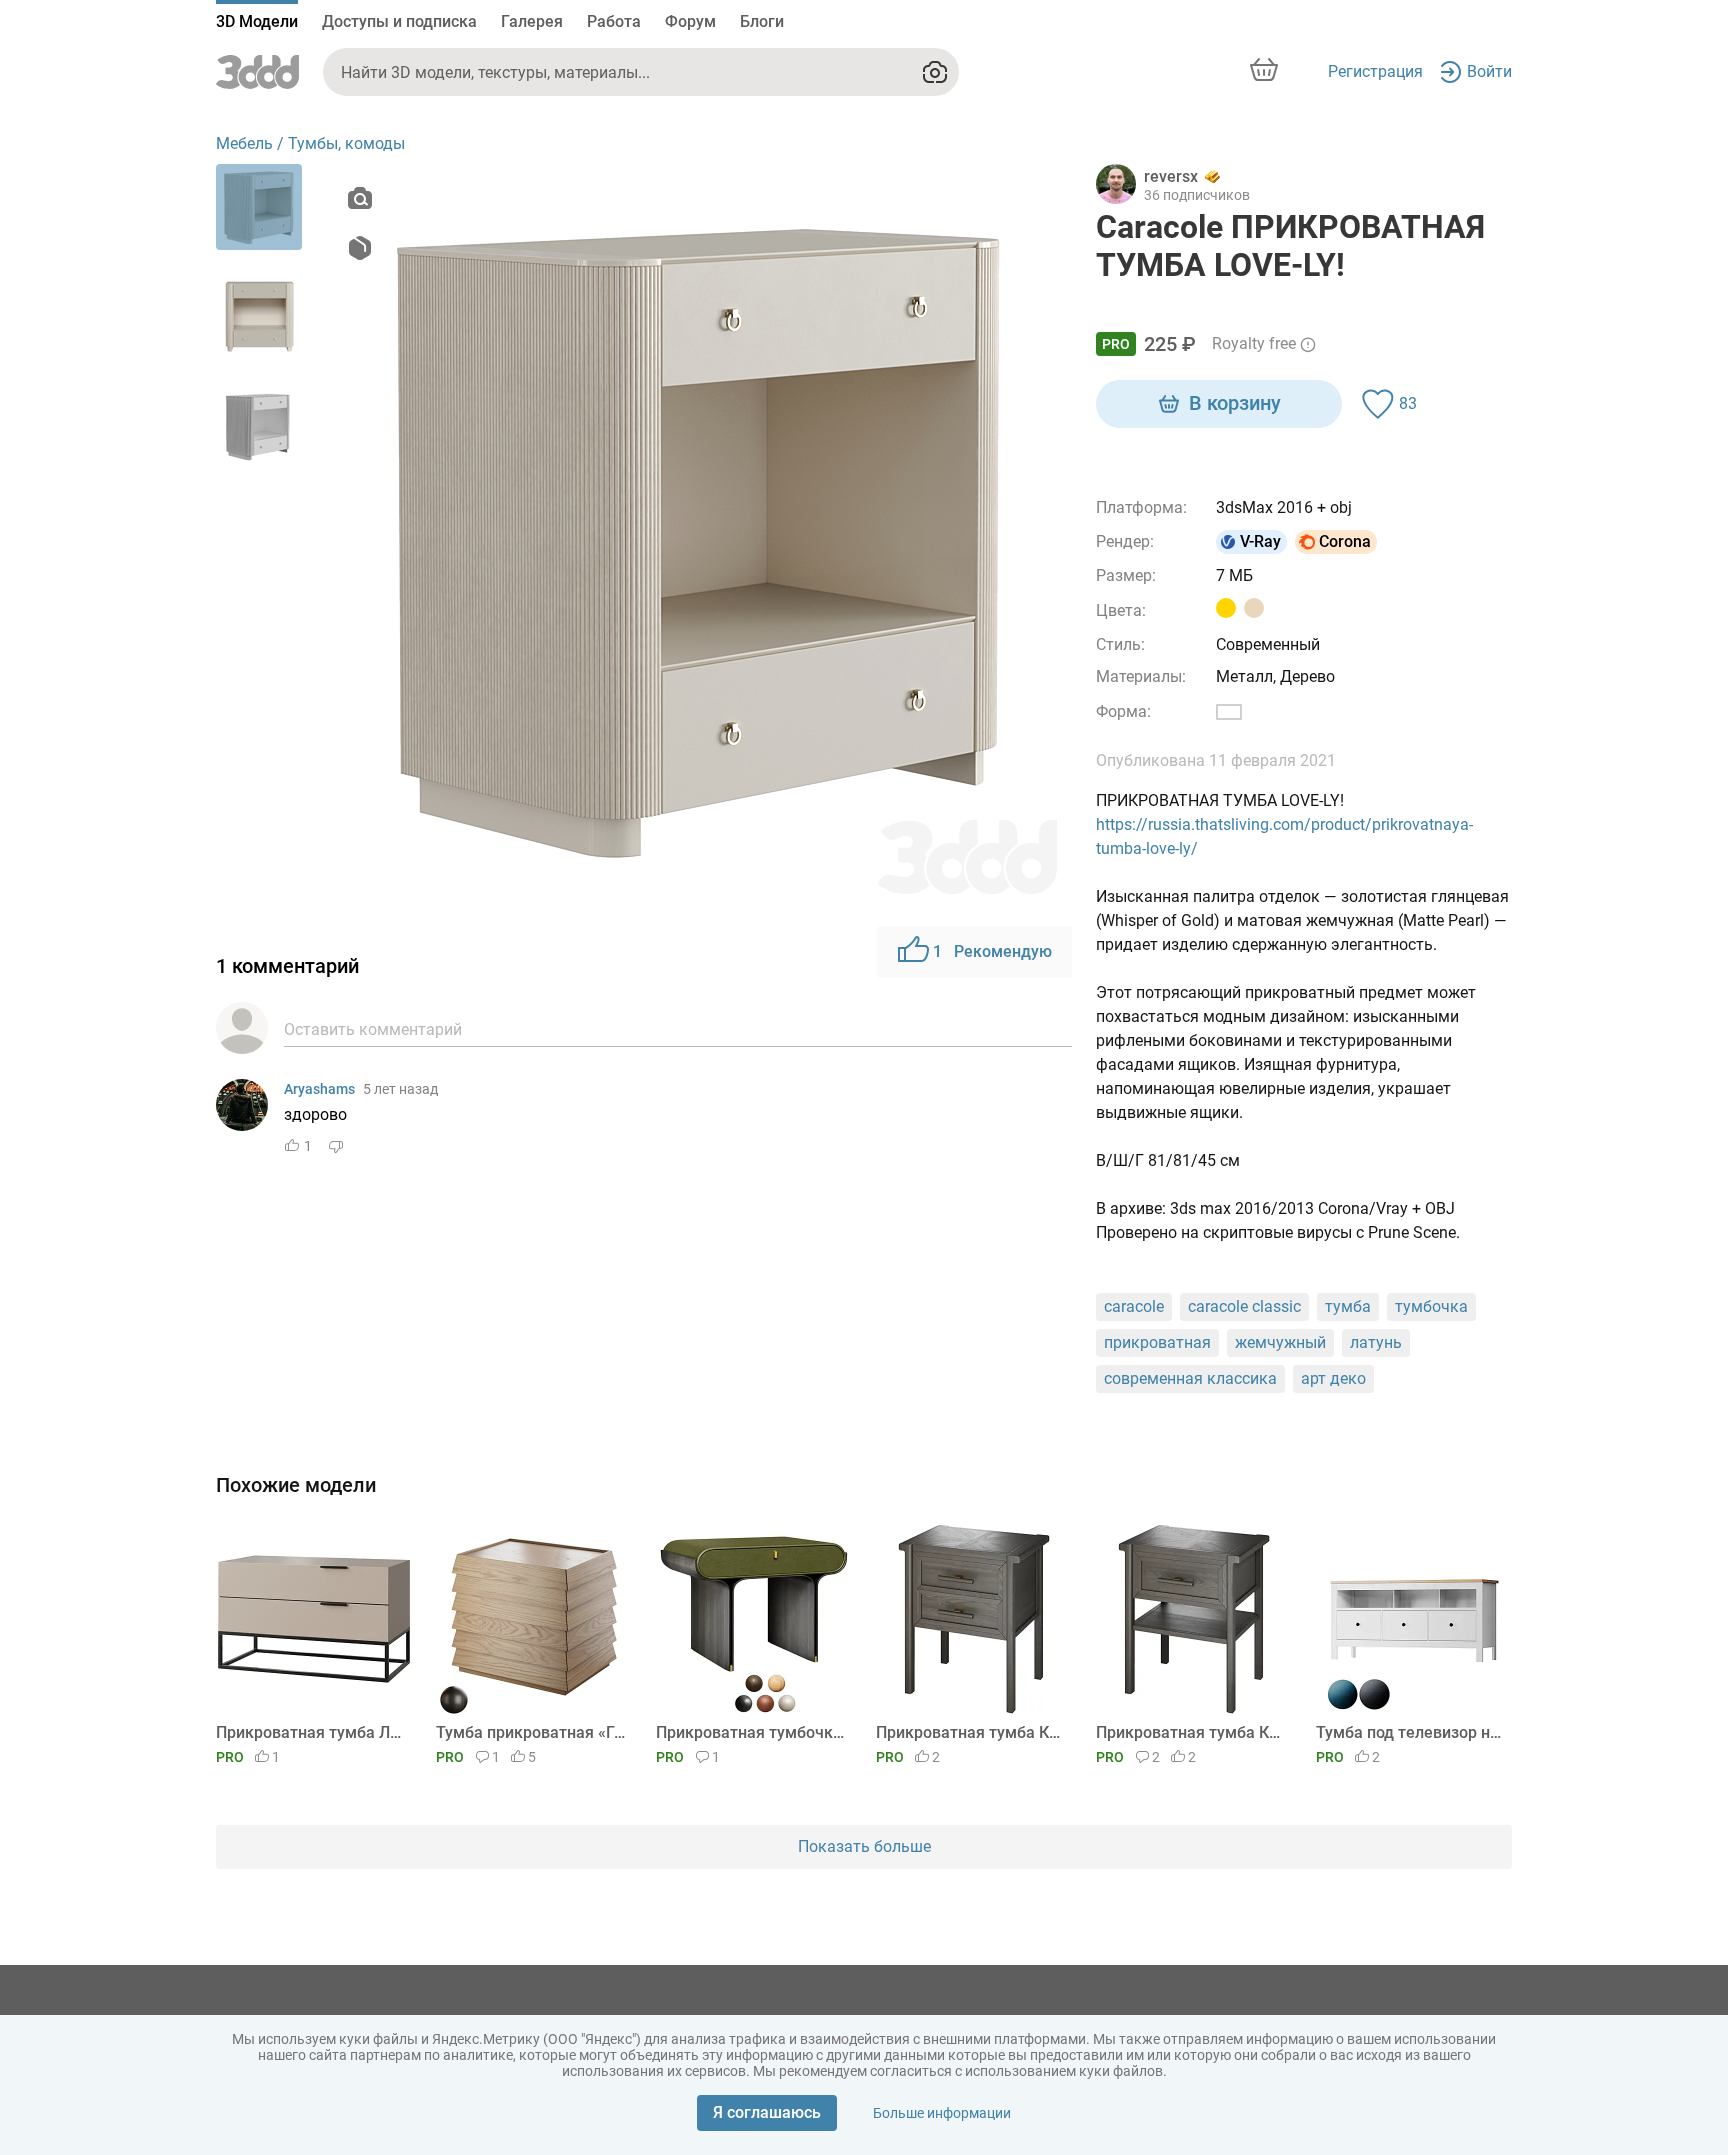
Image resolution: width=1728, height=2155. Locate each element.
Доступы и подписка (399, 21)
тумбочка (1431, 1306)
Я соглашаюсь (767, 2112)
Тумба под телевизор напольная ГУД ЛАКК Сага (1410, 1732)
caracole (1134, 1306)
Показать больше (864, 1846)
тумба (1348, 1306)
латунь (1376, 1342)
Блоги (762, 21)
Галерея (532, 21)
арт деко (1333, 1378)
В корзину (1235, 403)
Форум (690, 21)
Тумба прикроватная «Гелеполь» (530, 1732)
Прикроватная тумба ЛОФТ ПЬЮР (310, 1732)
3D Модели (257, 21)
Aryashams (319, 1089)
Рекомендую (992, 951)
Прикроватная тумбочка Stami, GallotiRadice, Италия (750, 1732)
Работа (614, 21)
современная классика (1190, 1378)
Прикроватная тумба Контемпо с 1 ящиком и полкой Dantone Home (1190, 1732)
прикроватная (1157, 1342)
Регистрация (1375, 71)
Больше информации (942, 2113)
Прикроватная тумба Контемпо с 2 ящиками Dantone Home (970, 1732)
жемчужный (1280, 1342)
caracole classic (1244, 1306)
